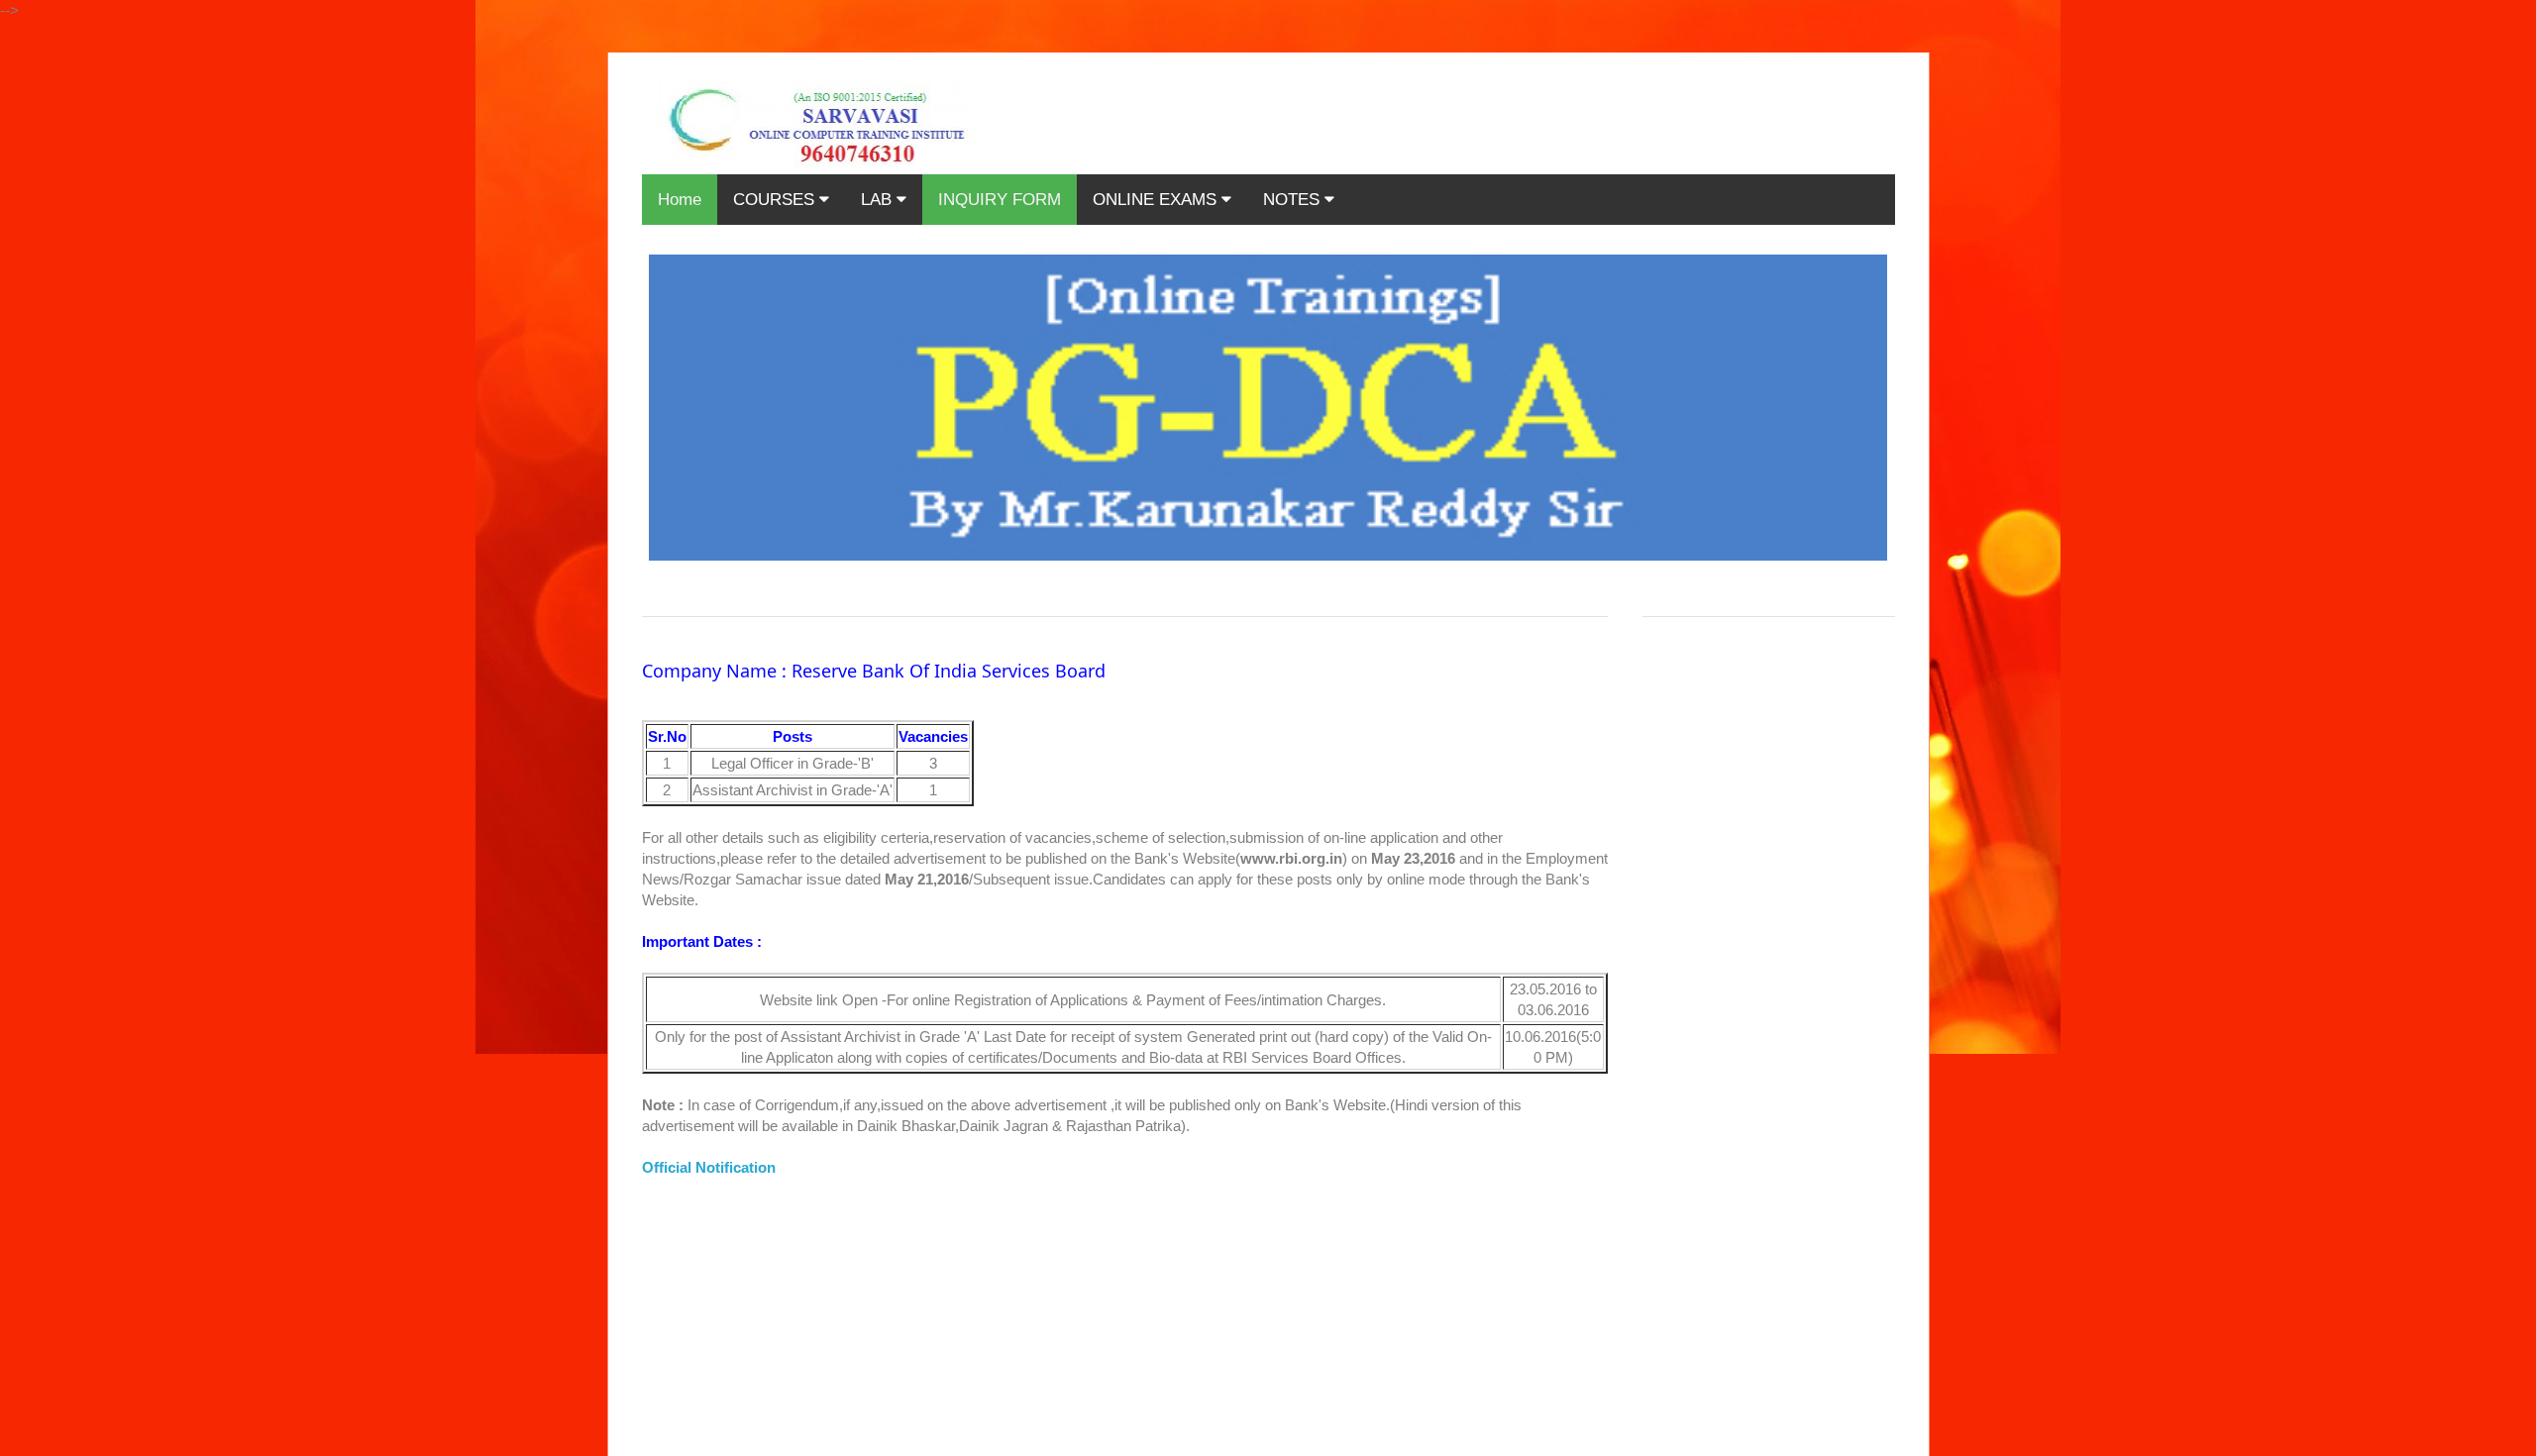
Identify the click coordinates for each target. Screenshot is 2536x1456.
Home (680, 200)
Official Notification (709, 1167)
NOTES (1294, 200)
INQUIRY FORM (1000, 200)
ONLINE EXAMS (1157, 200)
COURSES (776, 200)
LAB (879, 200)
